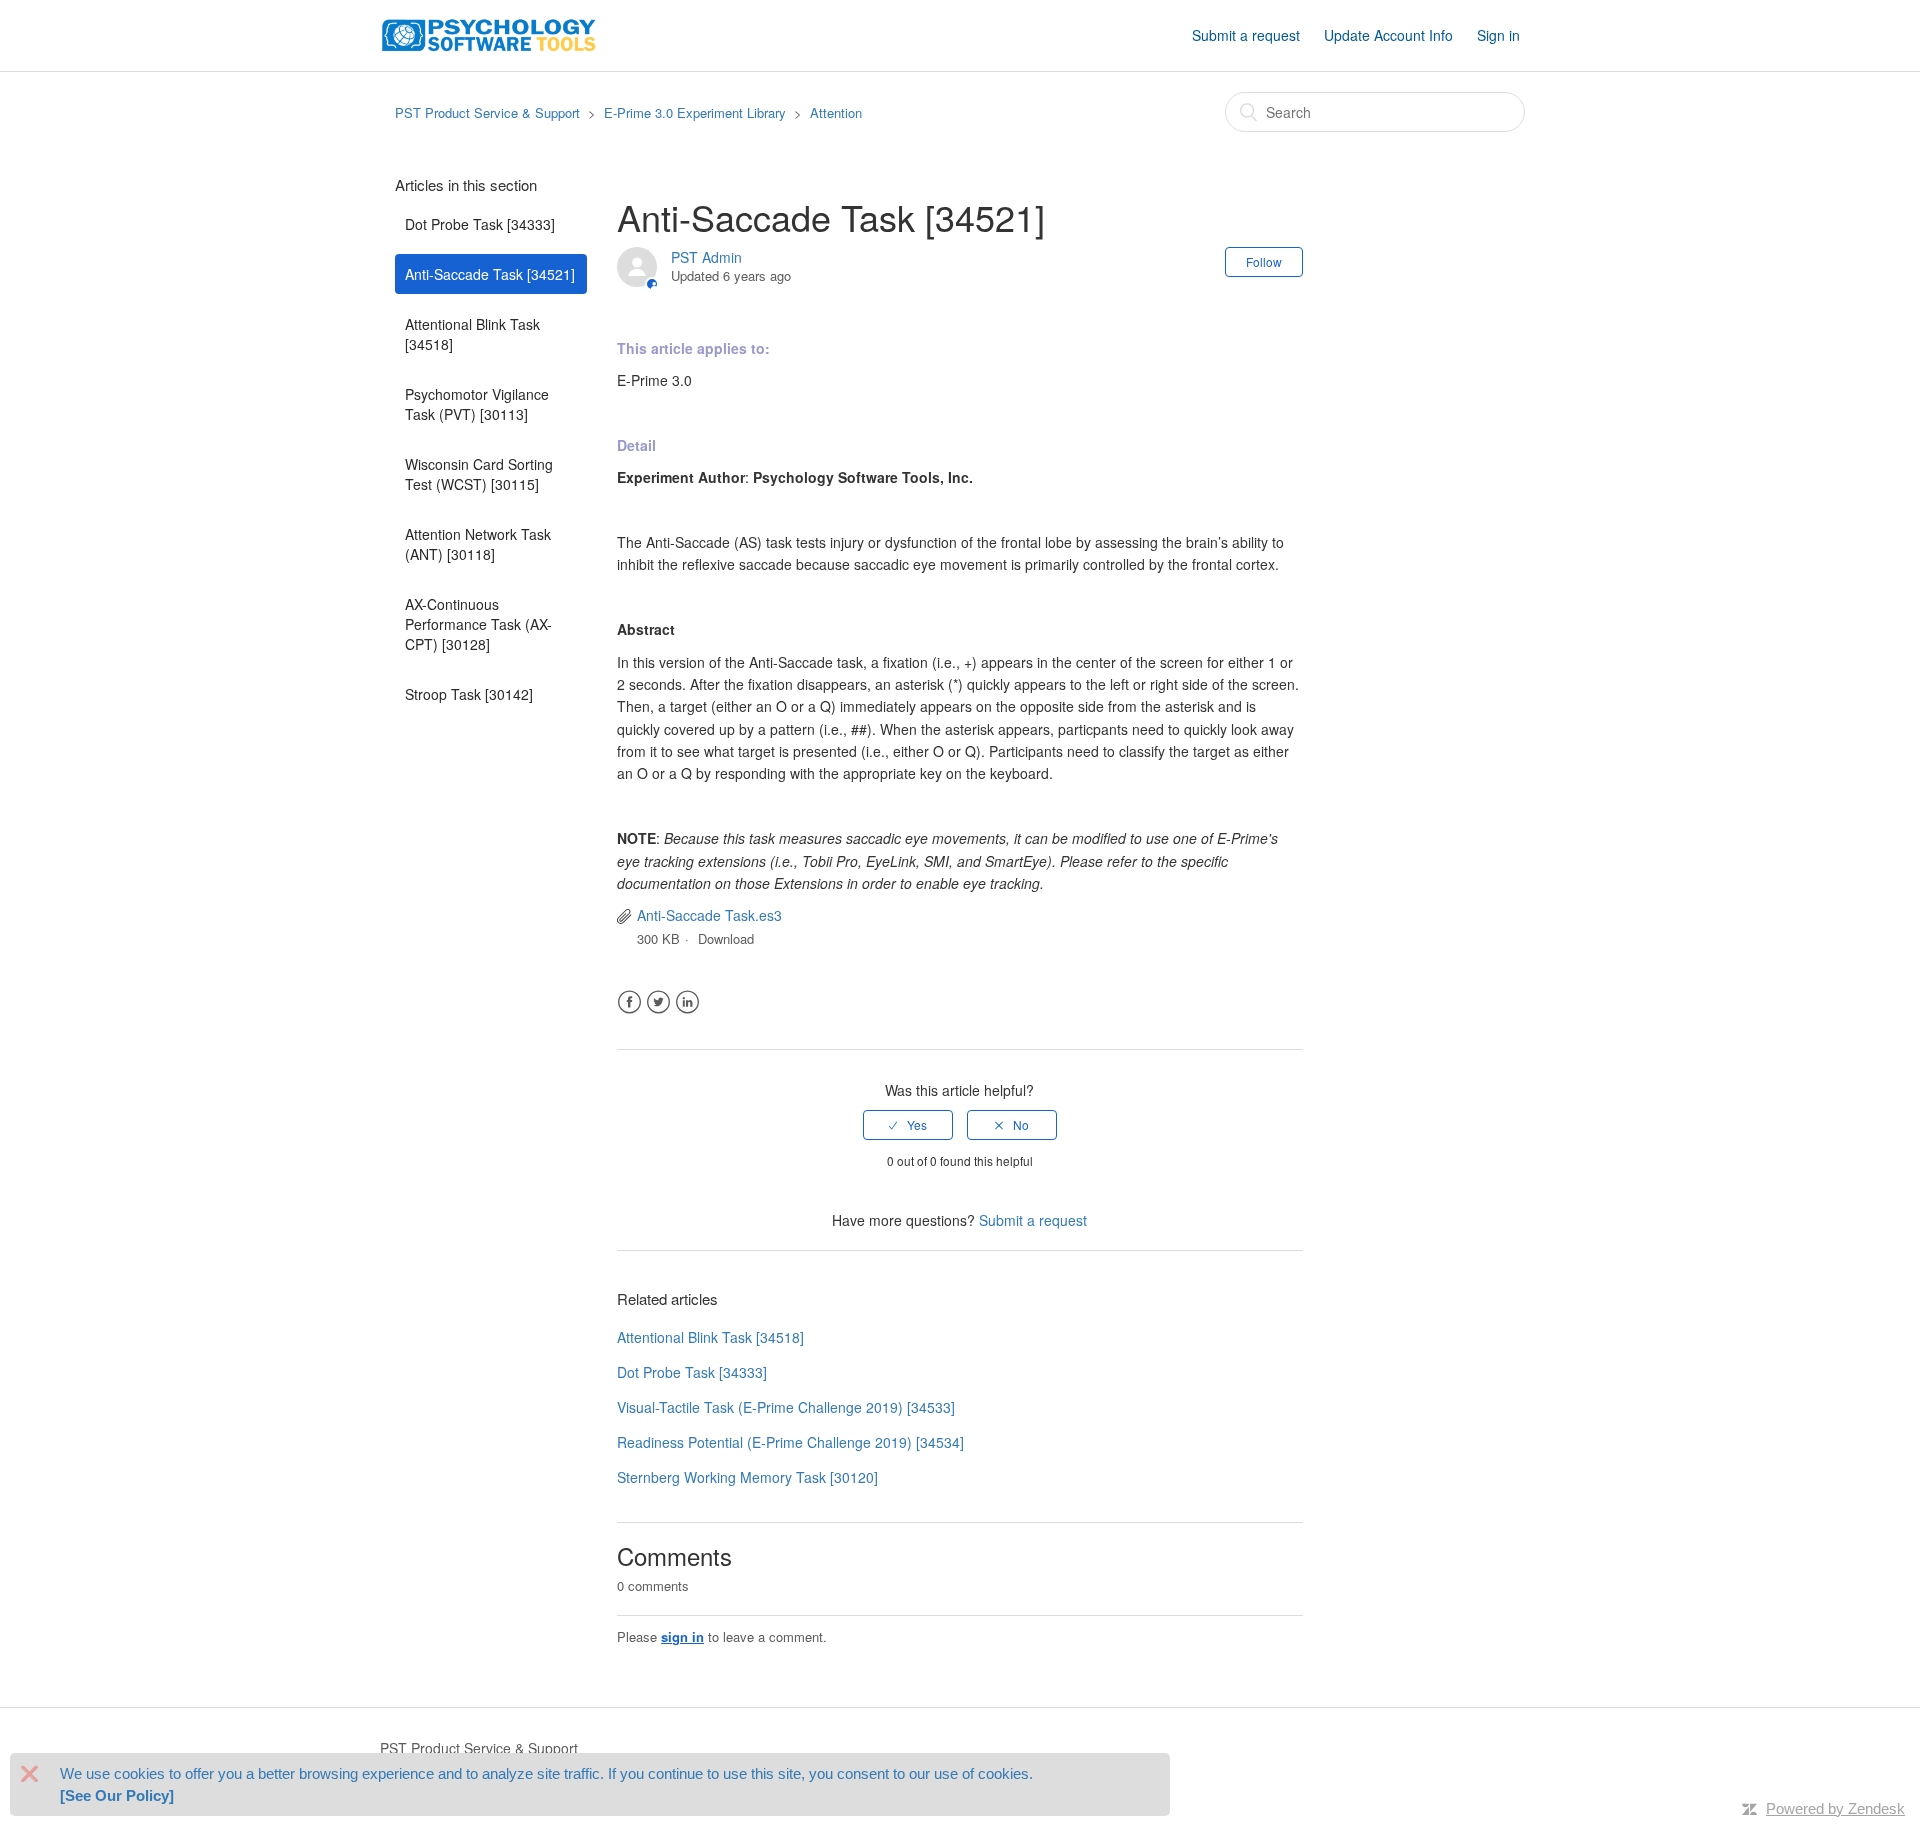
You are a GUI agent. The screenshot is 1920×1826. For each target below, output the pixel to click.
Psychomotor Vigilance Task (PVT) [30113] (477, 404)
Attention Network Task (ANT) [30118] (478, 544)
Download (726, 938)
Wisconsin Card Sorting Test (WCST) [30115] (479, 474)
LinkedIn (687, 1002)
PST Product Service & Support (487, 112)
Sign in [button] (1498, 35)
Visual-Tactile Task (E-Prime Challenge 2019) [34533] (786, 1407)
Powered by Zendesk (1835, 1808)
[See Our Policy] (117, 1795)
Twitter (658, 1002)
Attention (836, 112)
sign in (682, 1636)
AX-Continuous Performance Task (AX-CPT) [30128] (478, 624)
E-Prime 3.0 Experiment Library (695, 112)
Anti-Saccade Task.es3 (709, 915)
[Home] (489, 33)
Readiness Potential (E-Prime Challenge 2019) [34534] (790, 1442)
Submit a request (1246, 35)
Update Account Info (1388, 35)
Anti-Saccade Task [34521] (490, 274)
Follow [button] (1264, 261)
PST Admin (706, 257)
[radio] (908, 1125)
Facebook (629, 1002)
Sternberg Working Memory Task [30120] (747, 1477)
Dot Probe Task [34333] (480, 224)
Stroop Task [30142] (469, 694)
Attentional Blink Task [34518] (472, 334)
